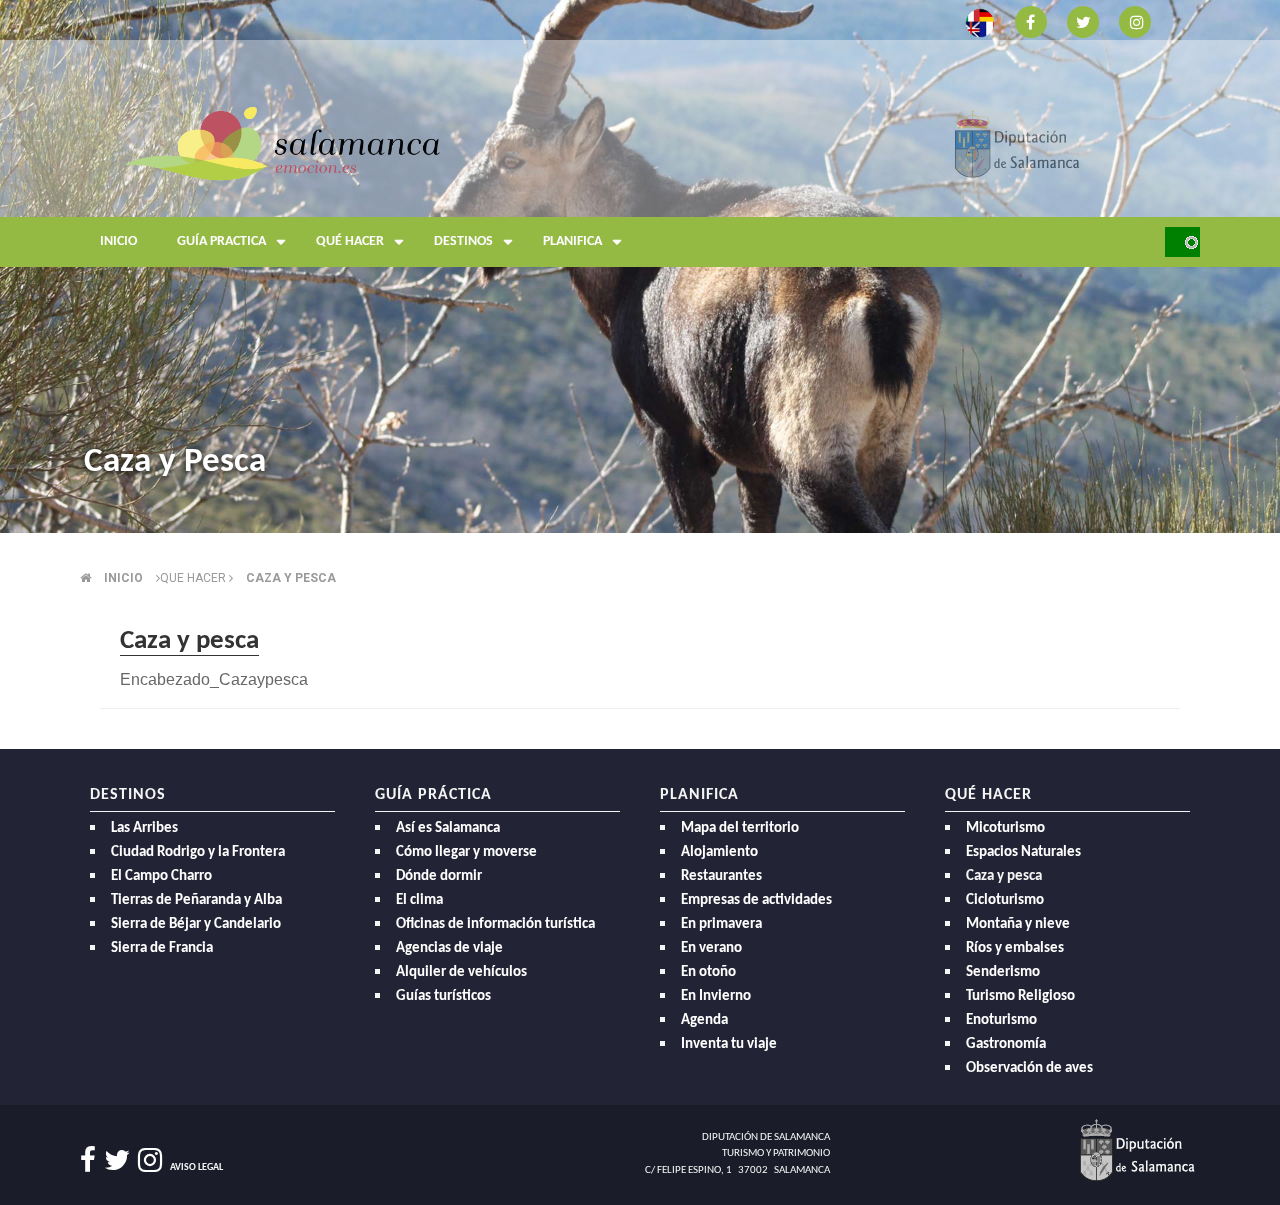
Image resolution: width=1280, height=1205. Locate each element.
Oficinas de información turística (495, 924)
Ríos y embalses (1015, 948)
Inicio (118, 241)
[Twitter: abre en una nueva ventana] (1083, 20)
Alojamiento (719, 852)
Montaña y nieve (1018, 924)
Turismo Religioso (1020, 996)
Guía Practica (221, 241)
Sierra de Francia (162, 948)
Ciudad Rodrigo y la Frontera (198, 852)
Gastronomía (1006, 1044)
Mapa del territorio (740, 828)
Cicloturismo (1005, 900)
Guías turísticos (443, 996)
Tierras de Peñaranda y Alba (196, 900)
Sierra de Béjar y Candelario (196, 924)
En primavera (721, 924)
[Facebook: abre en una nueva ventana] (1031, 20)
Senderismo (1003, 972)
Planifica (572, 241)
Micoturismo (1005, 828)
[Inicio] (282, 142)
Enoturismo (1001, 1020)
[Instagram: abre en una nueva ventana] (1135, 20)
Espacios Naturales (1023, 852)
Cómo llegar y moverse (466, 852)
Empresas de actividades (756, 900)
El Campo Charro (161, 876)
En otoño (708, 972)
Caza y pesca (291, 578)
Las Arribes (144, 828)
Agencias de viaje (449, 948)
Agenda (704, 1020)
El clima (419, 900)
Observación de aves (1029, 1068)
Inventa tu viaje (729, 1044)
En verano (711, 948)
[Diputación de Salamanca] (1017, 142)
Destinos (463, 241)
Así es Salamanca (448, 828)
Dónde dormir (439, 876)
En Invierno (716, 996)
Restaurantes (721, 876)
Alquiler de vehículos (461, 972)
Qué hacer (350, 241)
